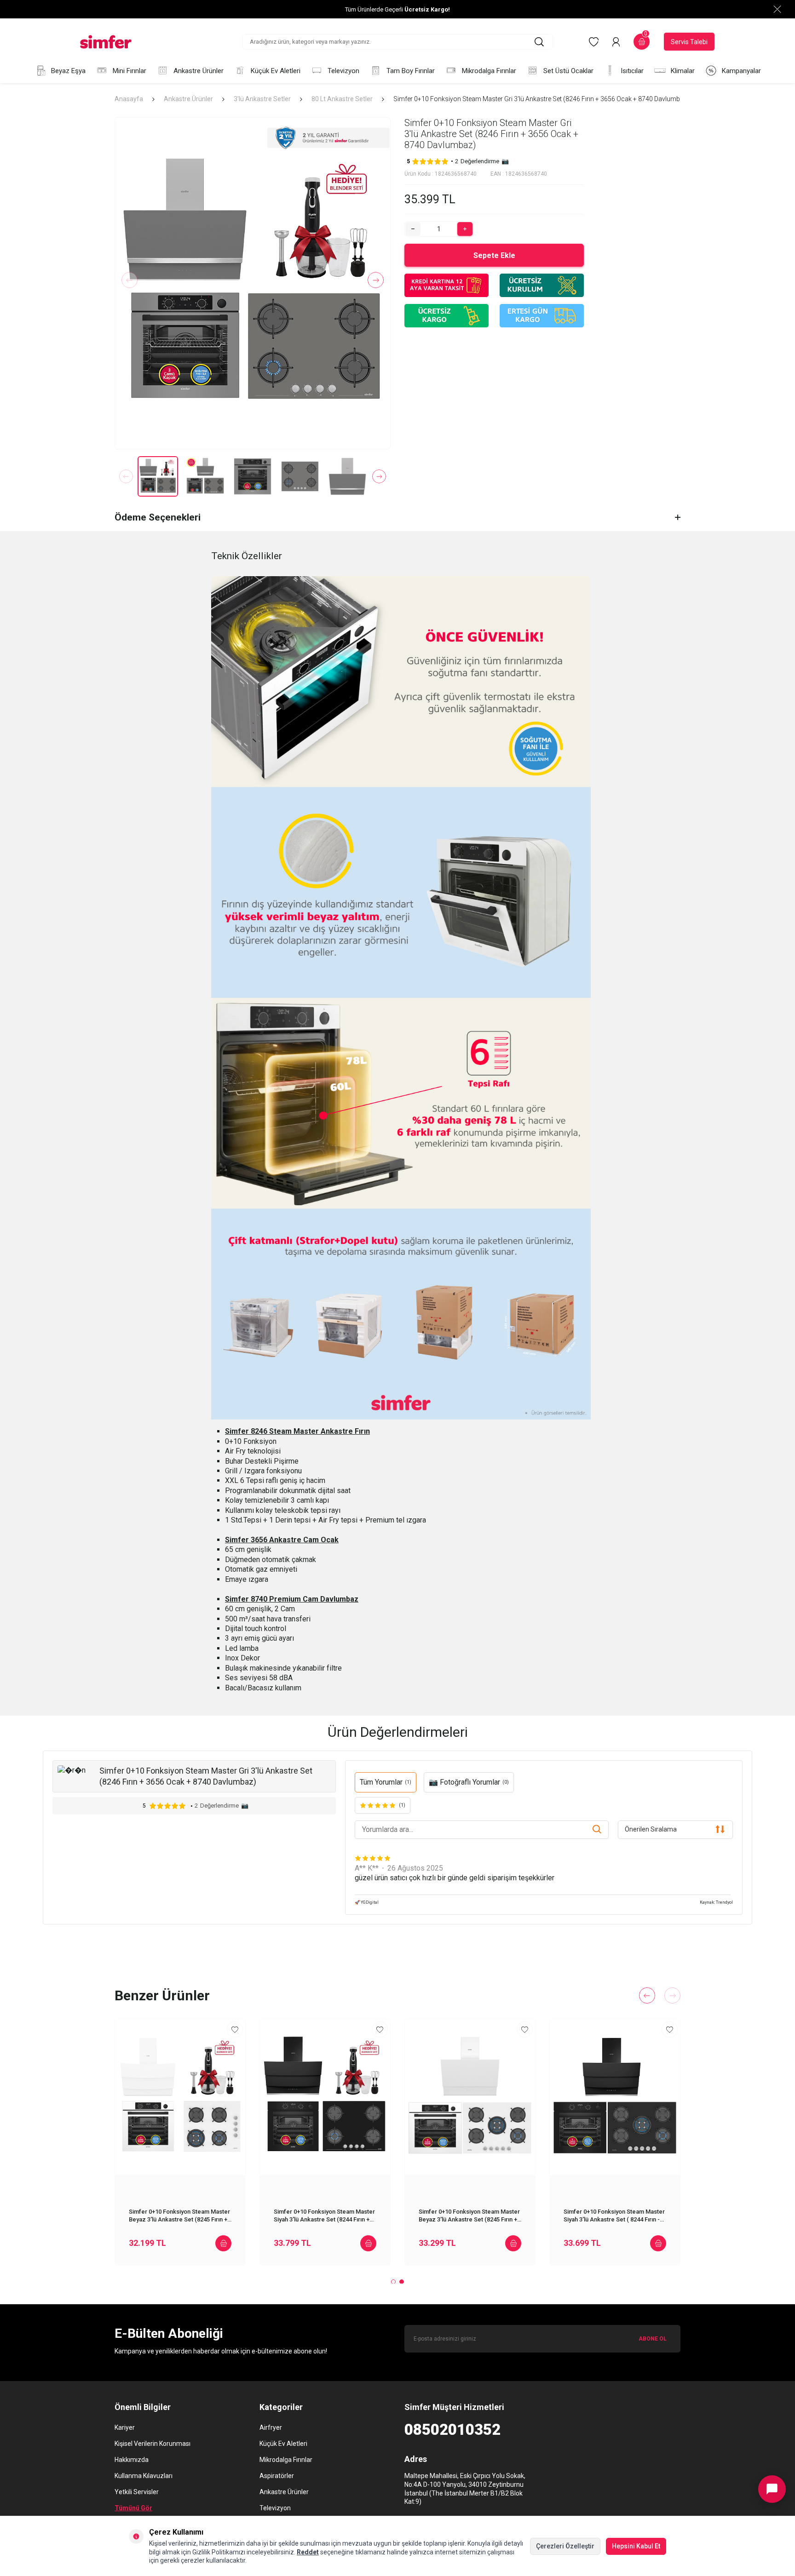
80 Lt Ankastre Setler (342, 99)
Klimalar (683, 71)
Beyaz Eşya (68, 71)
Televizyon (343, 71)
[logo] (106, 42)
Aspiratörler (277, 2476)
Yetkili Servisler (137, 2492)
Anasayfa (129, 99)
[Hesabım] (616, 42)
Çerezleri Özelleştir (565, 2546)
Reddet (308, 2552)
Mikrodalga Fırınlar (489, 71)
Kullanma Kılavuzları (144, 2476)
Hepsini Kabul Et (636, 2546)
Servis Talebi (689, 42)
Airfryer (271, 2427)
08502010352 (452, 2430)
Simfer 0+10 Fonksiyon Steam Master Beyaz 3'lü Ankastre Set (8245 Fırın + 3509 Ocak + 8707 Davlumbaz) (179, 2215)
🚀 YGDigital (367, 1902)
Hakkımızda (132, 2460)
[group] (253, 283)
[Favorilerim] (594, 42)
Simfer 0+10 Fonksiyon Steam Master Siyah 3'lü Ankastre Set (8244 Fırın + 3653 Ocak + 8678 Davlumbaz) (324, 2215)
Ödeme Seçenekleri (158, 517)
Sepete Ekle (494, 255)
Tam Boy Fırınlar (411, 71)
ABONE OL (653, 2339)
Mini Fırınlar (130, 71)
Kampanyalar (741, 71)
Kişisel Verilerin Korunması (153, 2444)
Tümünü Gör (133, 2508)
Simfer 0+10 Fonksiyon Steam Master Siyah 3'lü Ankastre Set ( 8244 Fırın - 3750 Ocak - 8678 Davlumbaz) (614, 2215)
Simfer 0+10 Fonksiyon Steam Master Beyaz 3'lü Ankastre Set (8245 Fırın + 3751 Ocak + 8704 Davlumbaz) (469, 2215)
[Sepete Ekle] (223, 2243)
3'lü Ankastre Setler (262, 99)
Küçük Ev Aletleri (276, 71)
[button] (130, 280)
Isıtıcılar (632, 71)
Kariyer (125, 2427)
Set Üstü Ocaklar (568, 71)
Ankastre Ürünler (199, 71)
